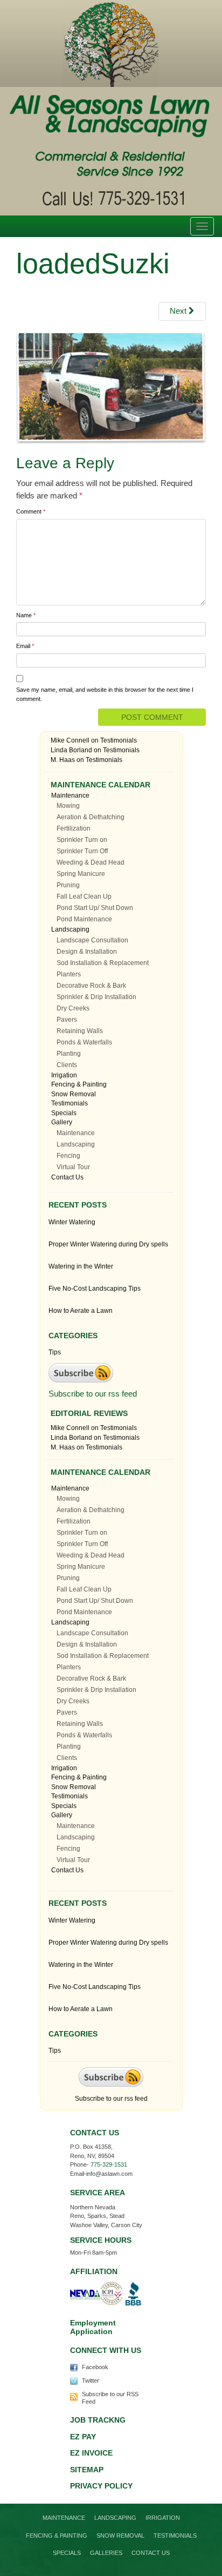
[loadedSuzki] (111, 386)
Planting (69, 1054)
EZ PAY (83, 2437)
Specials (64, 1113)
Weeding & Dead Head (91, 862)
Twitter (91, 2381)
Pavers (67, 1020)
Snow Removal (74, 1094)
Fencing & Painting (79, 1084)
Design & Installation (87, 952)
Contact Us (67, 1177)
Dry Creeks (73, 1008)
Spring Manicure (81, 874)
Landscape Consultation (92, 940)
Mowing (68, 806)
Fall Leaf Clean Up (84, 896)
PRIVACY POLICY (101, 2486)
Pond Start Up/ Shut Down (95, 908)
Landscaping (70, 929)
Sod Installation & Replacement (103, 963)
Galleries (106, 2553)
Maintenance (70, 795)
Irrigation (64, 1075)
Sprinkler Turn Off (82, 851)
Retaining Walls (80, 1031)
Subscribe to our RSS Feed (110, 2398)
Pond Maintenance (84, 919)
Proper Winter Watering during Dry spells (108, 1244)
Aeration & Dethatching (91, 817)
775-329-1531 (109, 2164)
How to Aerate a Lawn (81, 1311)
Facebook (95, 2367)
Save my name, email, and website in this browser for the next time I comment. (105, 694)
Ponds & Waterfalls (84, 1042)
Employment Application (93, 2327)
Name (26, 615)
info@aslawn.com (109, 2174)
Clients (67, 1065)
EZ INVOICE (91, 2453)
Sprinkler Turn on (82, 840)
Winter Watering (72, 1222)
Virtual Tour (73, 1167)
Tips (55, 1352)
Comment (31, 511)
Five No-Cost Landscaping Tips (95, 1289)
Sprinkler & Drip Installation (96, 997)
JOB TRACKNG (98, 2420)
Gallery (62, 1122)
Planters (69, 974)
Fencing (68, 1156)
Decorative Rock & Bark (91, 986)
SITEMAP (87, 2470)
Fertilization (74, 828)
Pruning (68, 885)
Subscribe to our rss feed (93, 1394)
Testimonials (119, 740)
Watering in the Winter (81, 1266)
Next (179, 311)
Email (25, 646)
